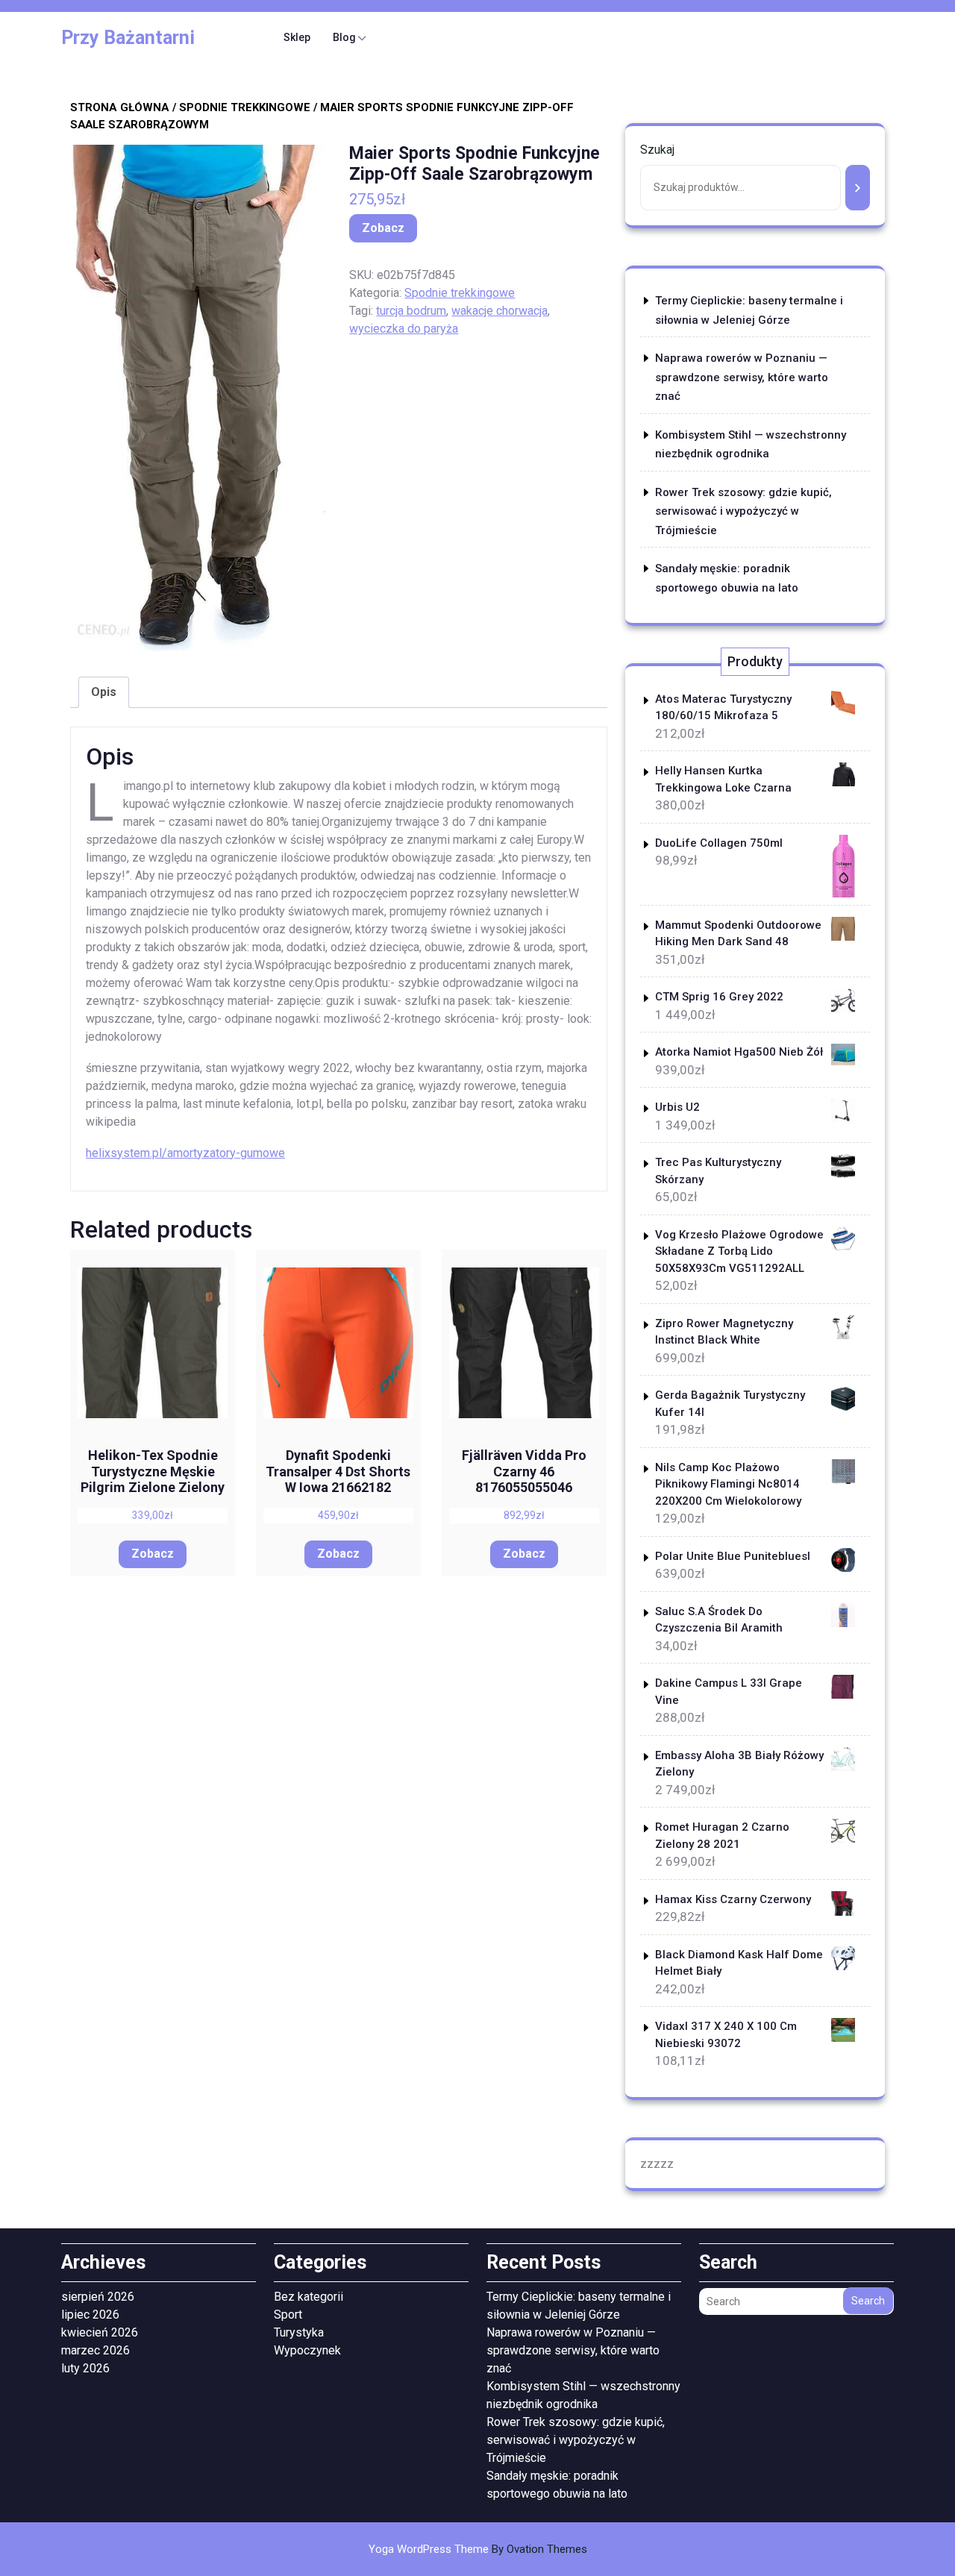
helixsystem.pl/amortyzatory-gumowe (185, 1153)
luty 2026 (85, 2368)
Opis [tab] (104, 692)
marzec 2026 (95, 2350)
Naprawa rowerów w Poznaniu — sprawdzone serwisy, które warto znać (742, 377)
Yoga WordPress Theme (478, 2549)
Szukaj (657, 150)
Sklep (297, 37)
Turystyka (299, 2332)
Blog (344, 37)
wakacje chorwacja (500, 311)
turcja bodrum (411, 311)
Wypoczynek (307, 2350)
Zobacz (383, 228)
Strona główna (120, 107)
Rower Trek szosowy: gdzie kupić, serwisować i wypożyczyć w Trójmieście (743, 511)
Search (868, 2301)
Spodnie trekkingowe (245, 107)
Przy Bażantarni (128, 38)
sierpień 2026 (98, 2297)
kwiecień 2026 (100, 2332)
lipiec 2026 (90, 2315)
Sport (288, 2315)
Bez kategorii (309, 2297)
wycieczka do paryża (404, 329)
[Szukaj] (858, 188)
